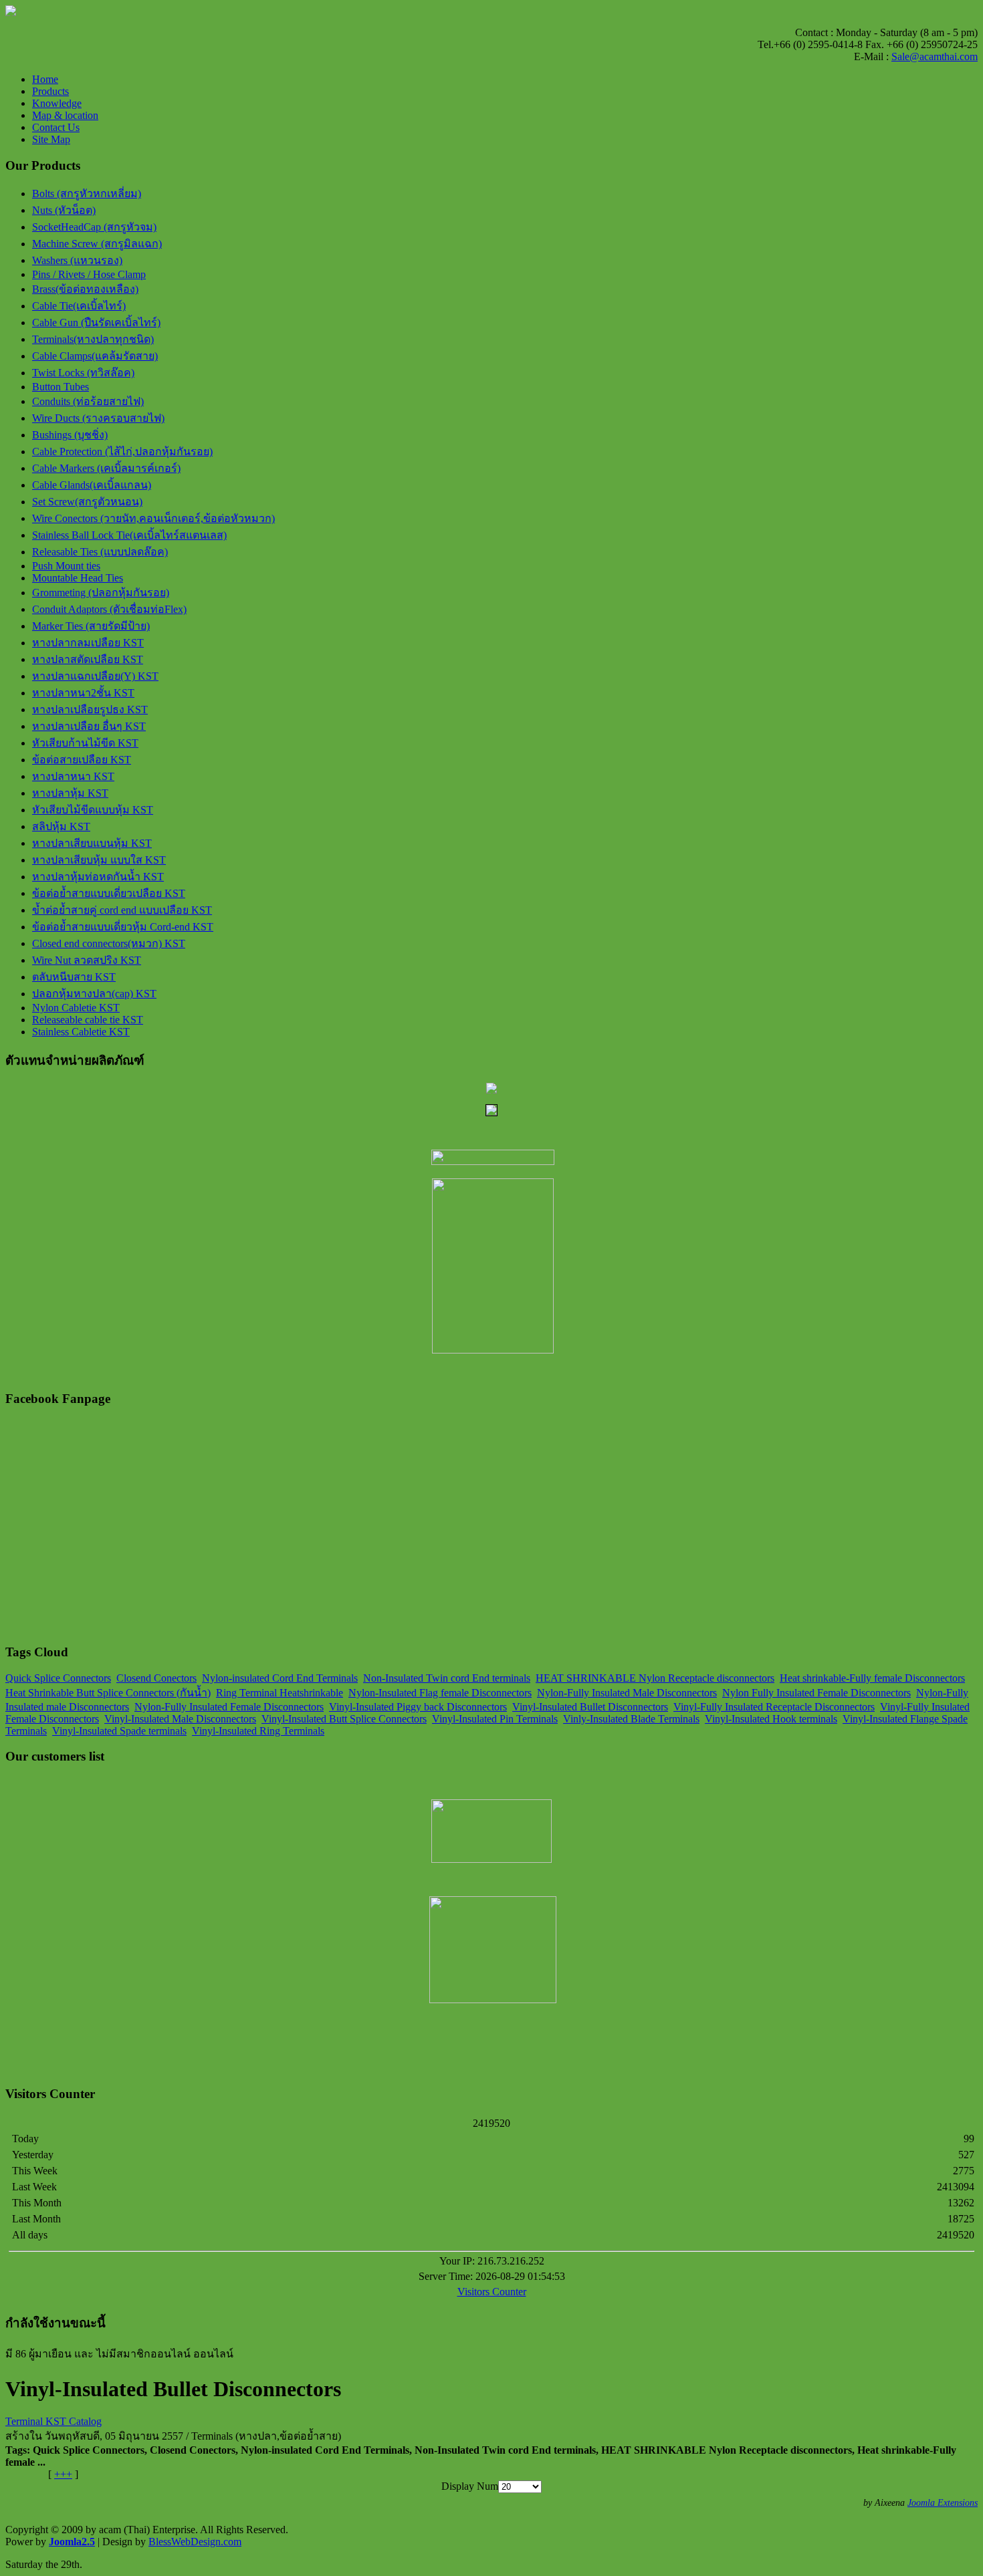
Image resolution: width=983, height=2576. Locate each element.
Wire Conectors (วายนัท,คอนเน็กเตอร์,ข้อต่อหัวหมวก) (153, 518)
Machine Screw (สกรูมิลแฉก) (97, 244)
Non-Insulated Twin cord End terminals (447, 1678)
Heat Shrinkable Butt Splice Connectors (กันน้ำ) (108, 1693)
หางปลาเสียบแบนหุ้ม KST (92, 843)
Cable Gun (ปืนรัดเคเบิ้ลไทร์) (96, 323)
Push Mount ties (66, 566)
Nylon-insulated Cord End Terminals (280, 1678)
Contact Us (56, 127)
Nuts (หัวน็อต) (64, 210)
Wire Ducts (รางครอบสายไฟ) (98, 418)
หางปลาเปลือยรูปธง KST (90, 710)
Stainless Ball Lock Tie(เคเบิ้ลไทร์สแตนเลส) (129, 535)
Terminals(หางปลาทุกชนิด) (93, 339)
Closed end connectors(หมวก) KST (109, 943)
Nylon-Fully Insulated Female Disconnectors (229, 1707)
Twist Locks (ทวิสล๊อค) (83, 373)
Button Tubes (61, 387)
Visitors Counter (492, 2292)
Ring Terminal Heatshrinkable (280, 1693)
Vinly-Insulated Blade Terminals (631, 1719)
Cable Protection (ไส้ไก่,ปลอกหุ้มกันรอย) (122, 452)
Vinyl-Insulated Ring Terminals (258, 1731)
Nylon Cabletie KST (76, 1008)
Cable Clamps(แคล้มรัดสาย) (95, 356)
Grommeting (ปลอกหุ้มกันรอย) (101, 593)
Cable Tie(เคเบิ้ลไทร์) (79, 306)
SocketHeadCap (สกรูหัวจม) (94, 227)
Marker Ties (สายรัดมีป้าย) (91, 626)
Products (50, 91)
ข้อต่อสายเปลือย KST (82, 760)
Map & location (65, 115)
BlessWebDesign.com (195, 2542)
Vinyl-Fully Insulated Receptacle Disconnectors (774, 1707)
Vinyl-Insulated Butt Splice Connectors (344, 1719)
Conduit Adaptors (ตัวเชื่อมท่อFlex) (109, 609)
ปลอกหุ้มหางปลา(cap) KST (94, 994)
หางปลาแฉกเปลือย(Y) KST (95, 676)
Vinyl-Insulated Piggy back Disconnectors (418, 1707)
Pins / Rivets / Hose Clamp (89, 274)
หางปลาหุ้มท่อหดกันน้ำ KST (98, 877)
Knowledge (57, 103)
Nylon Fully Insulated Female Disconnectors (816, 1693)
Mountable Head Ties (78, 578)
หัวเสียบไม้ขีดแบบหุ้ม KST (93, 810)
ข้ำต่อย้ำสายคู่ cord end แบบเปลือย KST (122, 910)
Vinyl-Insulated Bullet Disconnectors (590, 1707)
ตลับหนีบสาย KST (74, 977)
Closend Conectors (156, 1678)
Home (45, 79)
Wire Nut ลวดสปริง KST (87, 960)
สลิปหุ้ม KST (61, 826)
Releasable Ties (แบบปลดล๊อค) (100, 552)
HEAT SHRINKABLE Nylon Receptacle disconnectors (655, 1678)
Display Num (470, 2486)
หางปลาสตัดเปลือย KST (88, 659)
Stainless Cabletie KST (81, 1032)
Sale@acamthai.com (935, 56)
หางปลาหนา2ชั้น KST (83, 693)
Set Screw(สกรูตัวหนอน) (87, 502)
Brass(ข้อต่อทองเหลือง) (85, 289)
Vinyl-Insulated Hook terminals (771, 1719)
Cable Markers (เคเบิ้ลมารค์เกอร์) (106, 468)
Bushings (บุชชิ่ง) (70, 435)
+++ (63, 2474)
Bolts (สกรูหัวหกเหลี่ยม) (87, 194)
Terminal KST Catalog (53, 2421)
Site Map (51, 139)
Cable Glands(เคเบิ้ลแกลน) (92, 485)
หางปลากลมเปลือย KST (88, 643)
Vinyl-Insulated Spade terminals (119, 1731)
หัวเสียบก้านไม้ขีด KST (85, 743)
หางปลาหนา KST (73, 776)
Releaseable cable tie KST (88, 1020)
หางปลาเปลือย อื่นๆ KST (89, 726)
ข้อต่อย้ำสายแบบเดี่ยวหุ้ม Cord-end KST (123, 927)
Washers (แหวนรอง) (77, 260)
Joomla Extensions (943, 2503)
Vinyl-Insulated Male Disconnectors (180, 1719)
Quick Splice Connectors (58, 1678)
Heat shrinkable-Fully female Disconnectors (872, 1678)
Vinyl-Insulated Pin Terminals (495, 1719)
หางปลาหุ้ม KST (70, 793)
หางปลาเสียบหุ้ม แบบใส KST (99, 860)
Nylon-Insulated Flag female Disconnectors (440, 1693)
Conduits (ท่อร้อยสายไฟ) (88, 401)
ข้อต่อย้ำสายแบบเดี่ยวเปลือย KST (109, 893)
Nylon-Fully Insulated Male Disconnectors (627, 1693)
